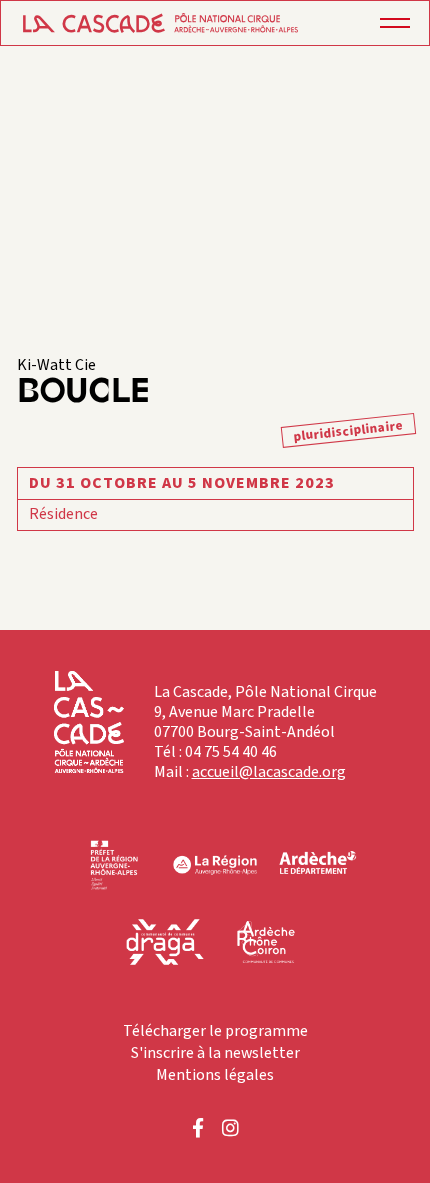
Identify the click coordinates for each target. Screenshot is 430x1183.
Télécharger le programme (215, 1031)
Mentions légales (215, 1075)
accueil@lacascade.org (269, 772)
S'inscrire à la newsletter (215, 1053)
